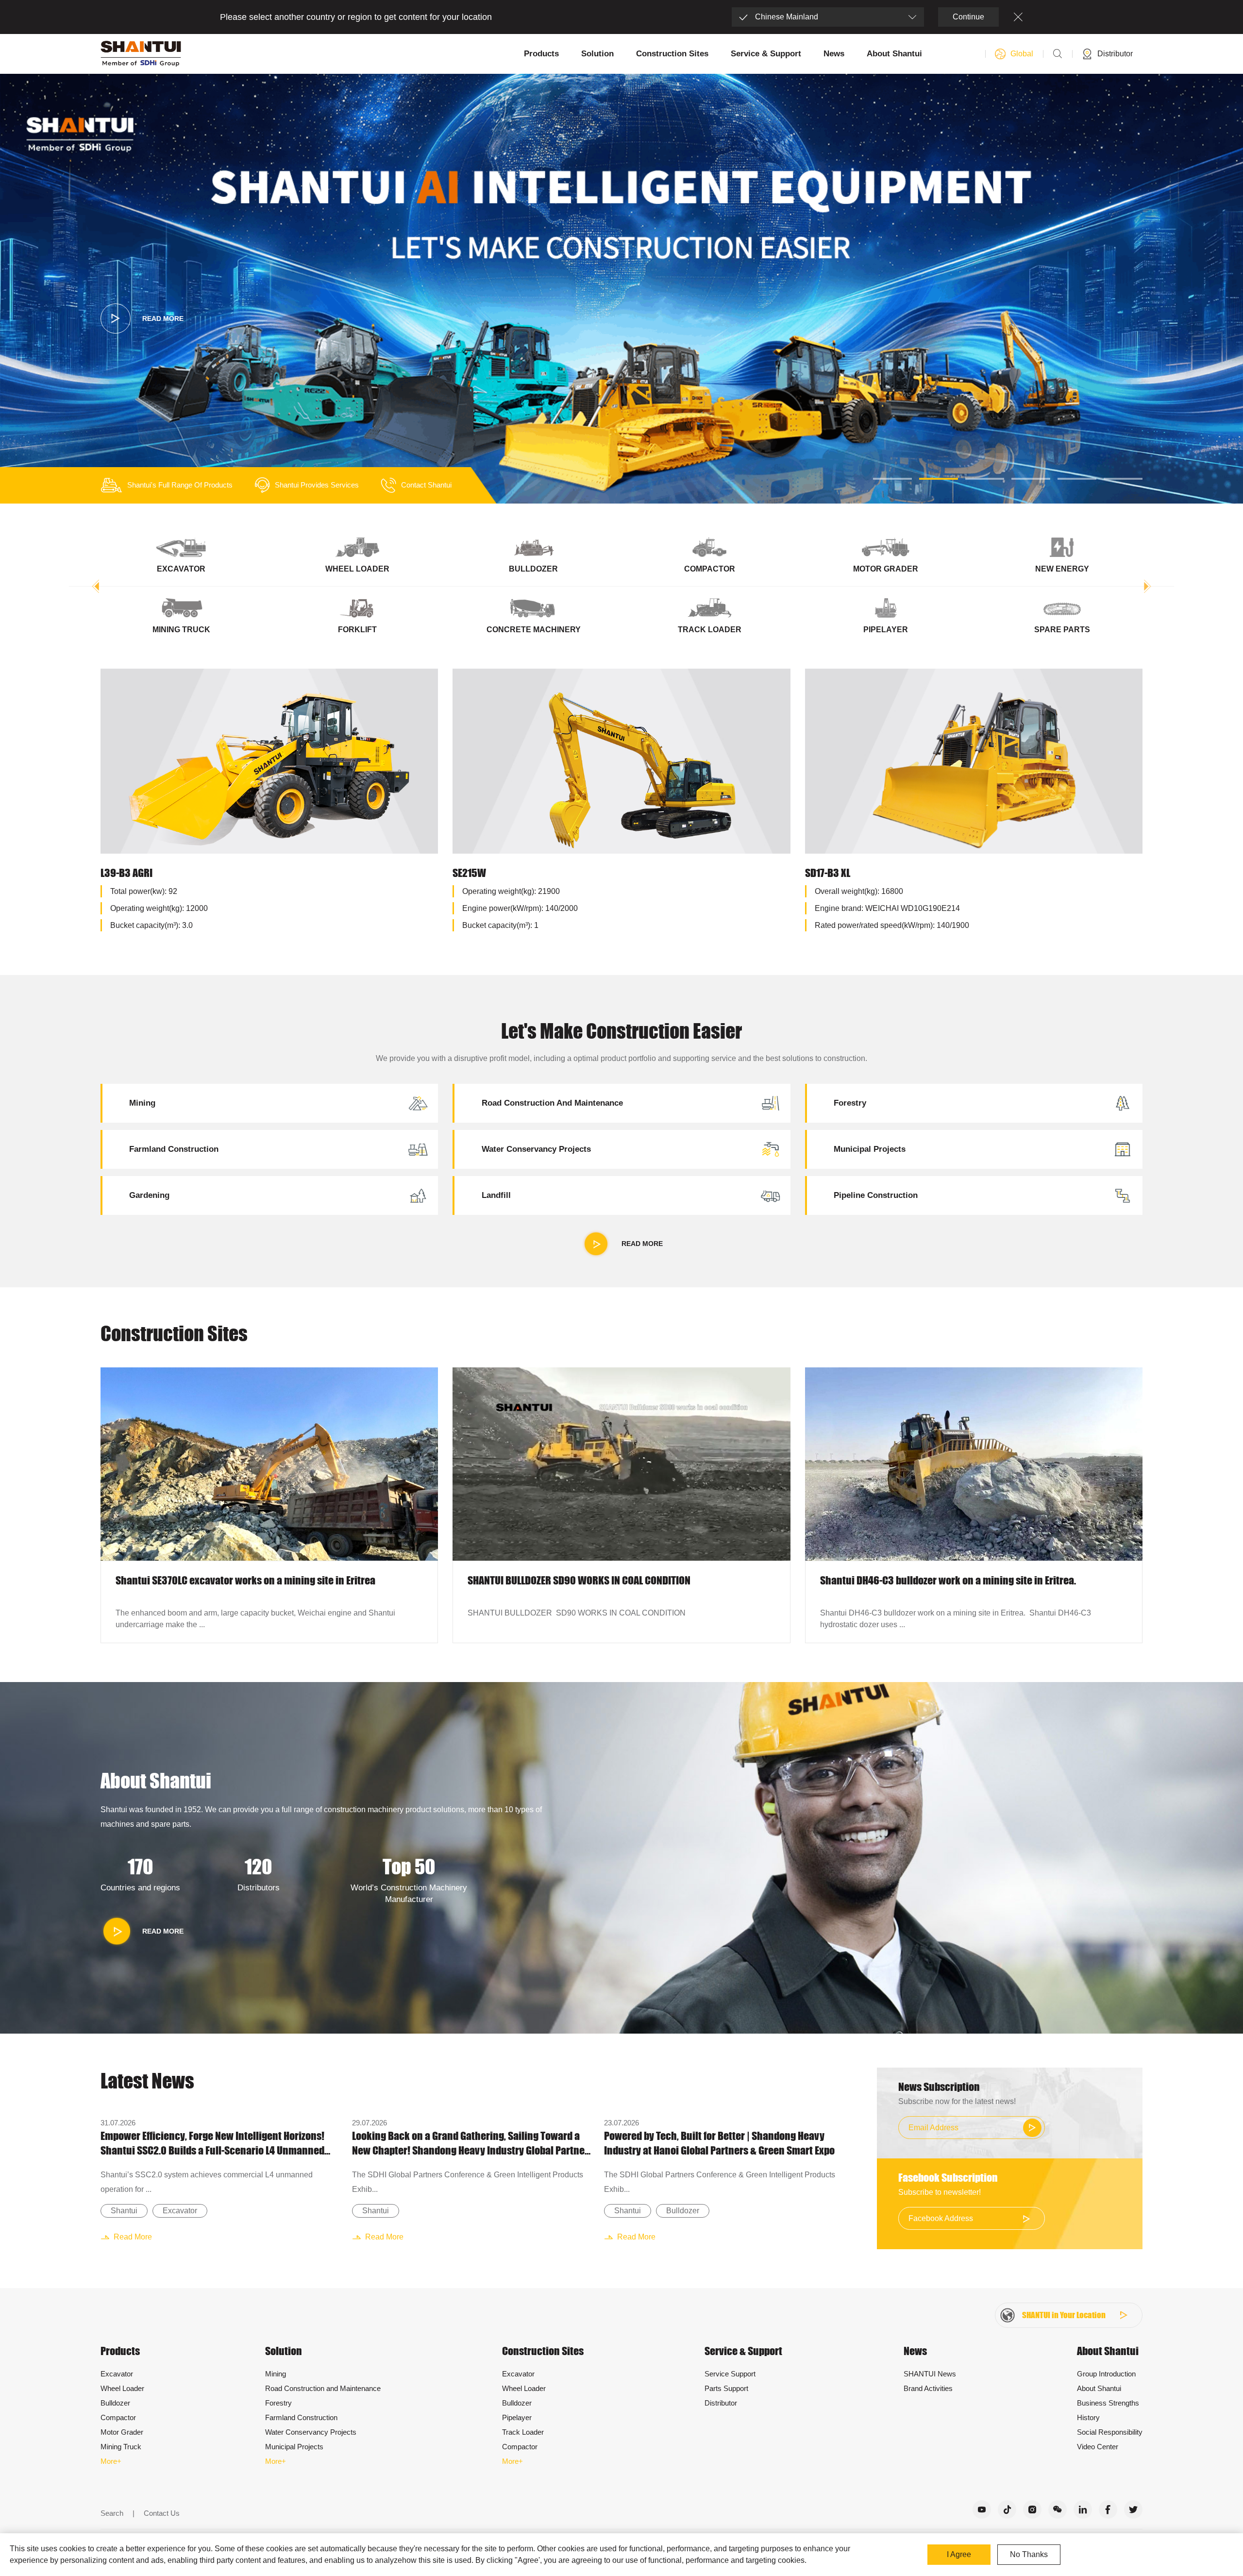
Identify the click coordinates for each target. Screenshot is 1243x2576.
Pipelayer (517, 2417)
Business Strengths (1108, 2403)
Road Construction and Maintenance (323, 2388)
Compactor (118, 2417)
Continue (968, 17)
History (1088, 2417)
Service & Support (766, 54)
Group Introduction (1106, 2374)
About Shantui (894, 54)
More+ (111, 2461)
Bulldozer (683, 2211)
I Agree (959, 2554)
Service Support (730, 2374)
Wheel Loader (122, 2388)
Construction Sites (672, 54)
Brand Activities (928, 2388)
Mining (276, 2374)
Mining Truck (121, 2447)
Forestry (278, 2403)
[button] (892, 479)
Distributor (721, 2403)
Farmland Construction (301, 2417)
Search (112, 2513)
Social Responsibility (1110, 2432)
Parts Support (726, 2388)
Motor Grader (122, 2432)
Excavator (180, 2211)
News (834, 54)
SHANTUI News (930, 2374)
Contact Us (162, 2513)
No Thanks (1029, 2554)
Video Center (1098, 2447)
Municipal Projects (294, 2447)
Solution (597, 54)
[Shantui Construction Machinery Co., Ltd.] (141, 54)
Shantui (124, 2211)
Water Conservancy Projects (311, 2432)
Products (541, 54)
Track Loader (523, 2432)
